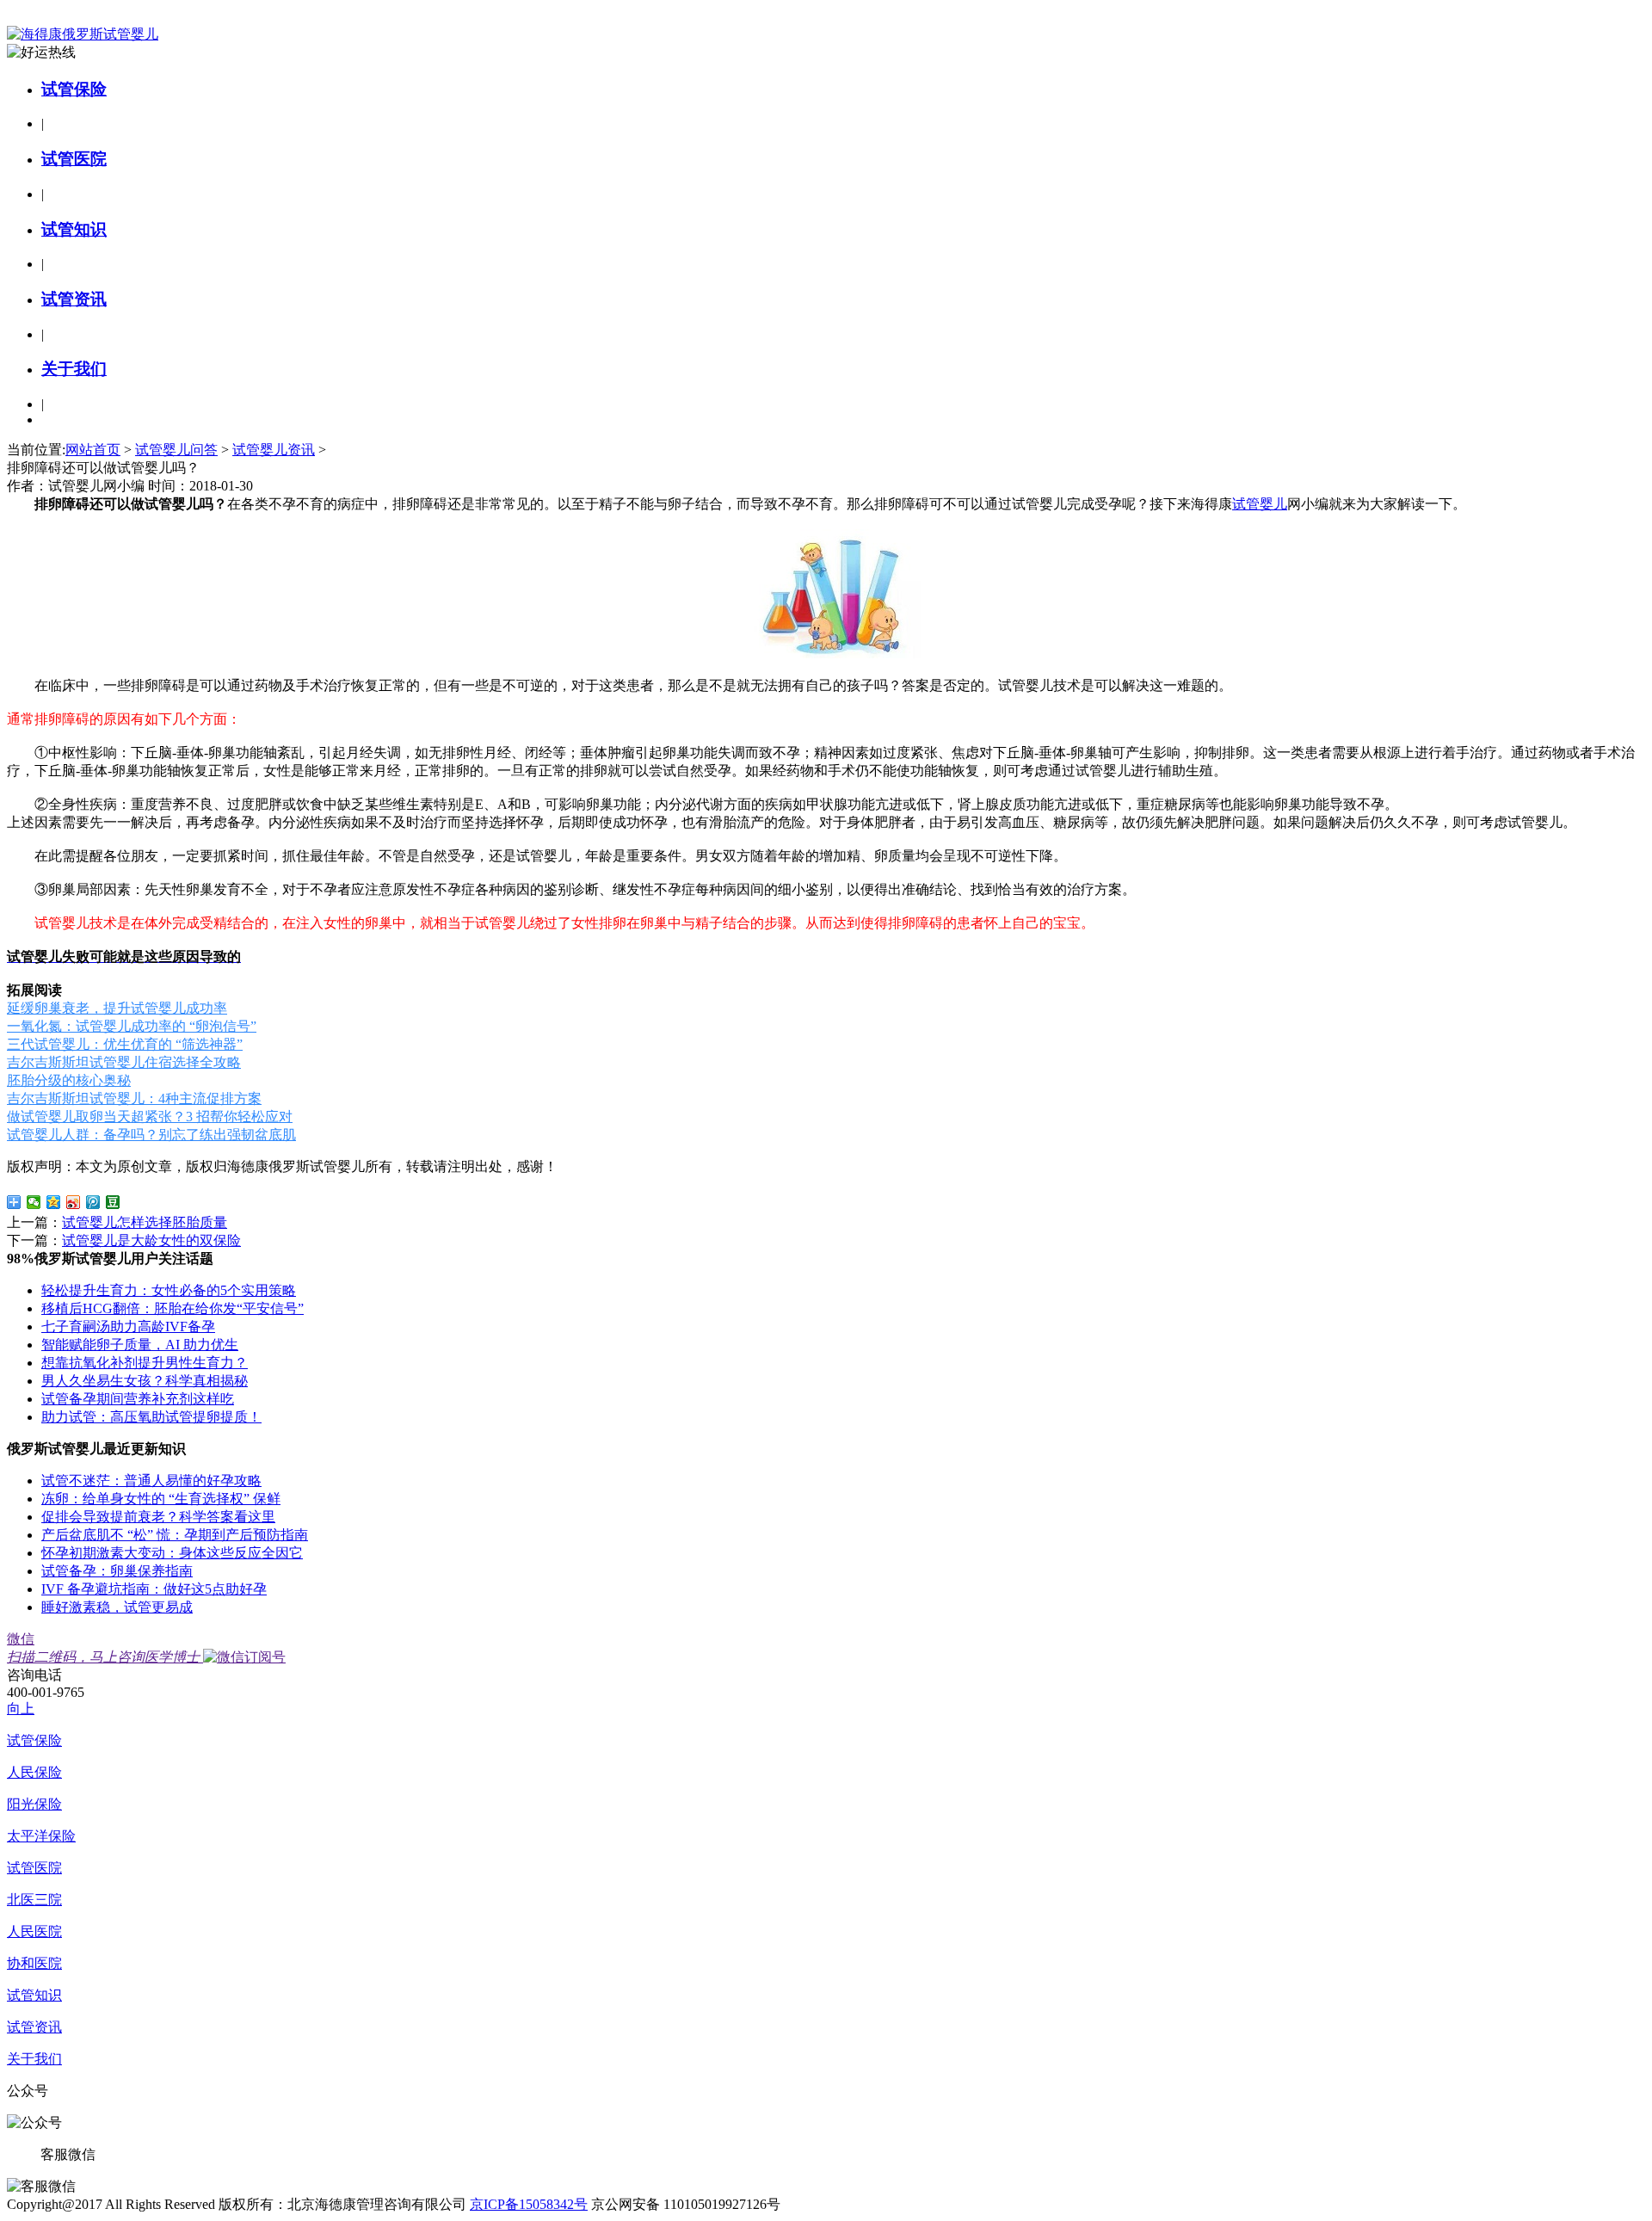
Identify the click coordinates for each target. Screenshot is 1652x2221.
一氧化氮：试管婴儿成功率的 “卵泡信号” (132, 1026)
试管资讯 (74, 299)
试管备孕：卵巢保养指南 (117, 1571)
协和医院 (34, 1963)
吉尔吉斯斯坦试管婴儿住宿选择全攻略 (124, 1062)
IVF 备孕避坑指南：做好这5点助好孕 (154, 1589)
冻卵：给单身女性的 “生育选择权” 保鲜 (161, 1499)
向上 (21, 1709)
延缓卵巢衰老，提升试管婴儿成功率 (117, 1008)
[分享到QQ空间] (54, 1202)
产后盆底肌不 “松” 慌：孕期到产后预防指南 (175, 1535)
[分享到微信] (34, 1202)
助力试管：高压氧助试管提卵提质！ (151, 1417)
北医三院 (34, 1900)
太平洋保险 (41, 1836)
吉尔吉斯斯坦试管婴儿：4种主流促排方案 (134, 1098)
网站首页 (93, 450)
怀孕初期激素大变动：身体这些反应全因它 (172, 1553)
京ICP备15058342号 (529, 2204)
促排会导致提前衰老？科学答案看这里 (158, 1517)
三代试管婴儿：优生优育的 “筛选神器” (125, 1044)
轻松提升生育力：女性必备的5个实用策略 (169, 1290)
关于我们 (74, 369)
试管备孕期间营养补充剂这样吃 (138, 1399)
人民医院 (34, 1931)
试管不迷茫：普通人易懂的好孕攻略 (151, 1481)
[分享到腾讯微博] (93, 1202)
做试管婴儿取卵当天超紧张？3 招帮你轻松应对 (150, 1117)
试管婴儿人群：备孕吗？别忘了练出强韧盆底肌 (151, 1135)
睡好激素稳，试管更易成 (117, 1607)
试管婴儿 (1260, 504)
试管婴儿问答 (176, 450)
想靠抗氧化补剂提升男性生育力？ (145, 1363)
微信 (103, 1648)
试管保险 (74, 89)
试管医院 (74, 159)
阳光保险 (34, 1804)
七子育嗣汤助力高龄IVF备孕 (128, 1326)
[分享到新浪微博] (74, 1202)
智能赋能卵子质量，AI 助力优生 (140, 1345)
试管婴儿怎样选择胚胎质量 (145, 1222)
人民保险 (34, 1772)
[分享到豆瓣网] (113, 1202)
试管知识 (74, 229)
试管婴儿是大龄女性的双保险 (151, 1240)
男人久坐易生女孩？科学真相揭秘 (145, 1381)
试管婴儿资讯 (274, 450)
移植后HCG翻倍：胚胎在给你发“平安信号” (173, 1308)
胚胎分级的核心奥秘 (69, 1080)
